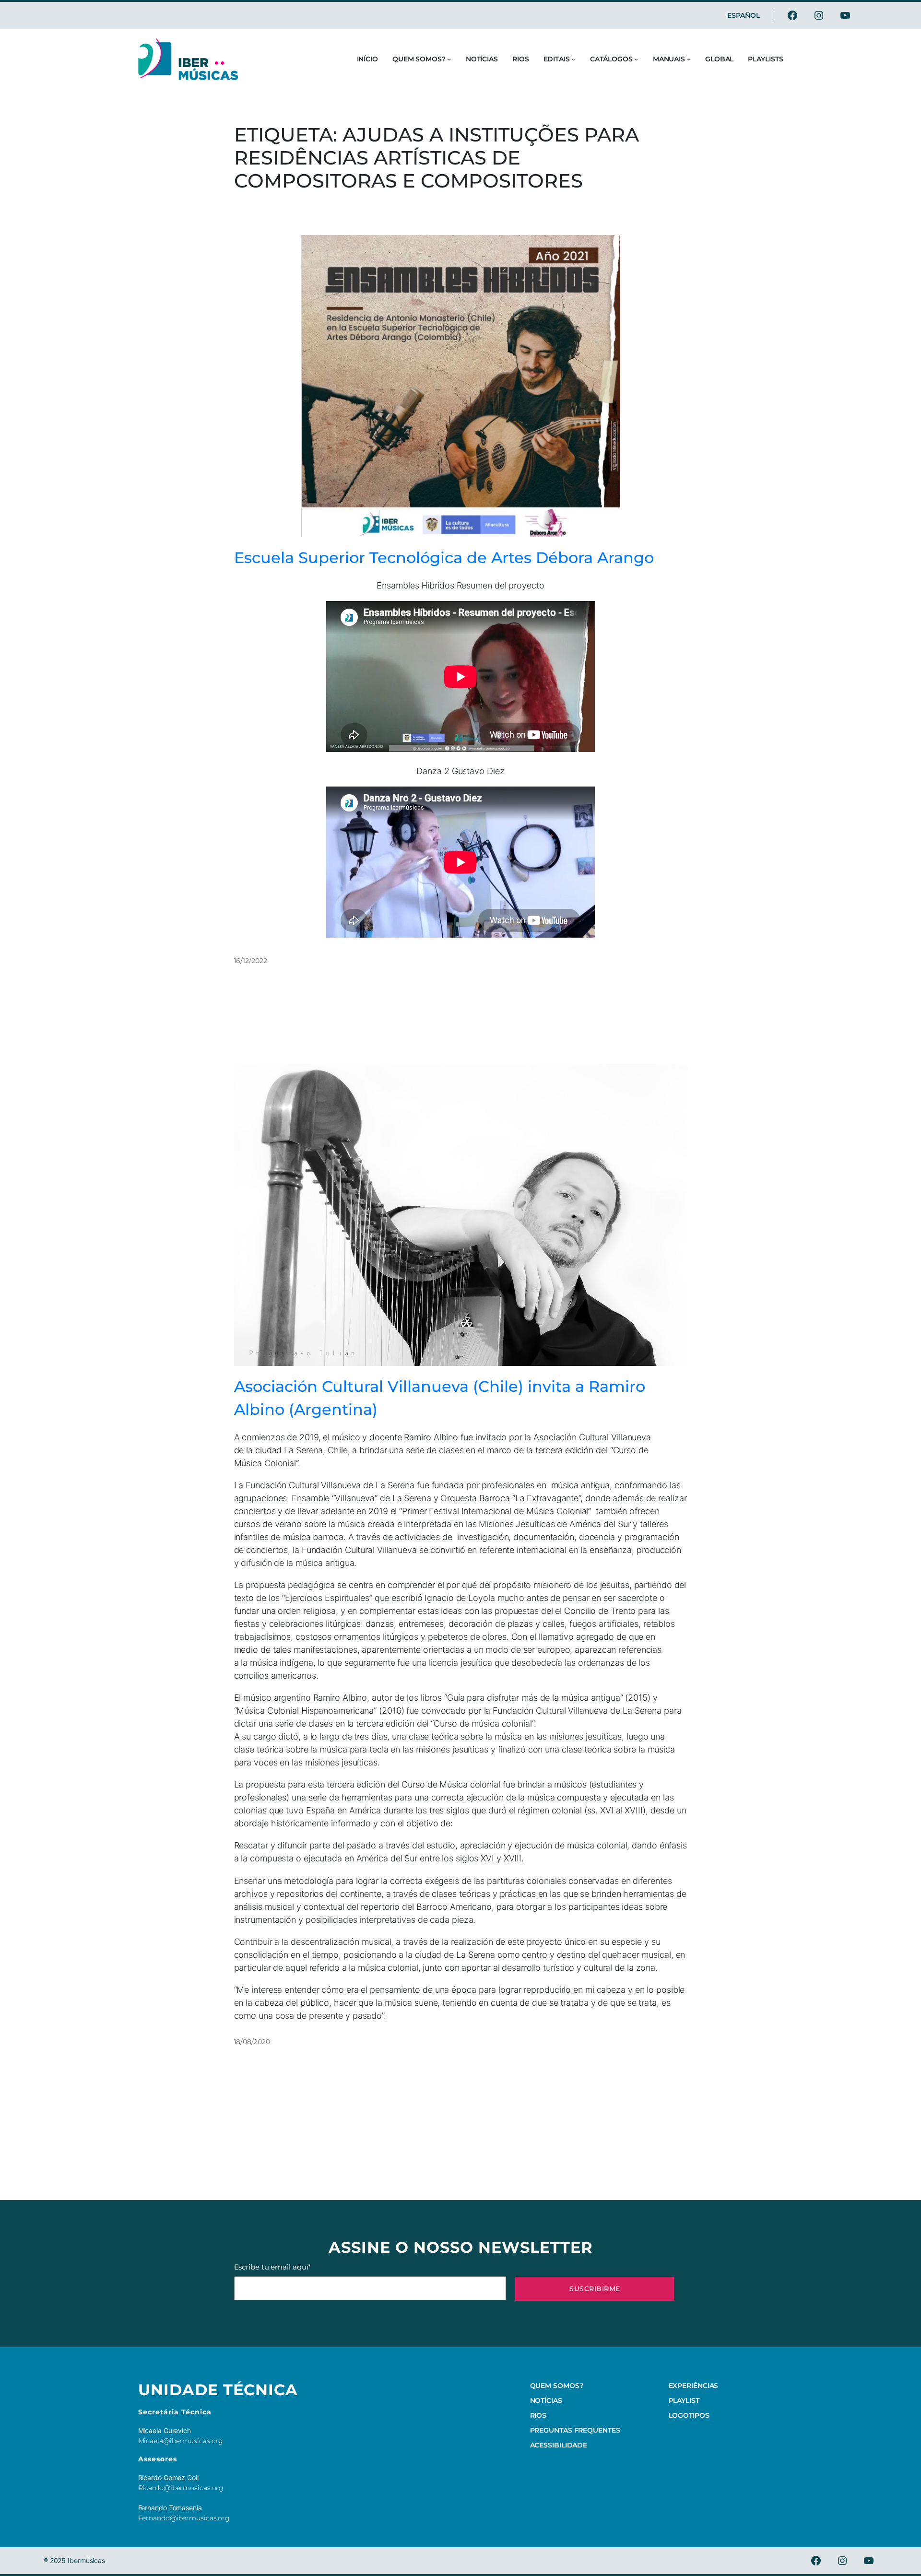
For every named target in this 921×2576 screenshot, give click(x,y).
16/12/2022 (251, 961)
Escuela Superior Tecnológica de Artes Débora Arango (444, 558)
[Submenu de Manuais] (689, 59)
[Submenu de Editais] (573, 59)
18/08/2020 (252, 2042)
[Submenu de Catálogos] (636, 59)
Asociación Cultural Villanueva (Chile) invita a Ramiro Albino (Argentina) (440, 1398)
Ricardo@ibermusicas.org (181, 2488)
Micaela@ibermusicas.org (181, 2441)
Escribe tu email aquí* (273, 2267)
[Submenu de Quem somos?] (449, 59)
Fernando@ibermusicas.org (184, 2518)
